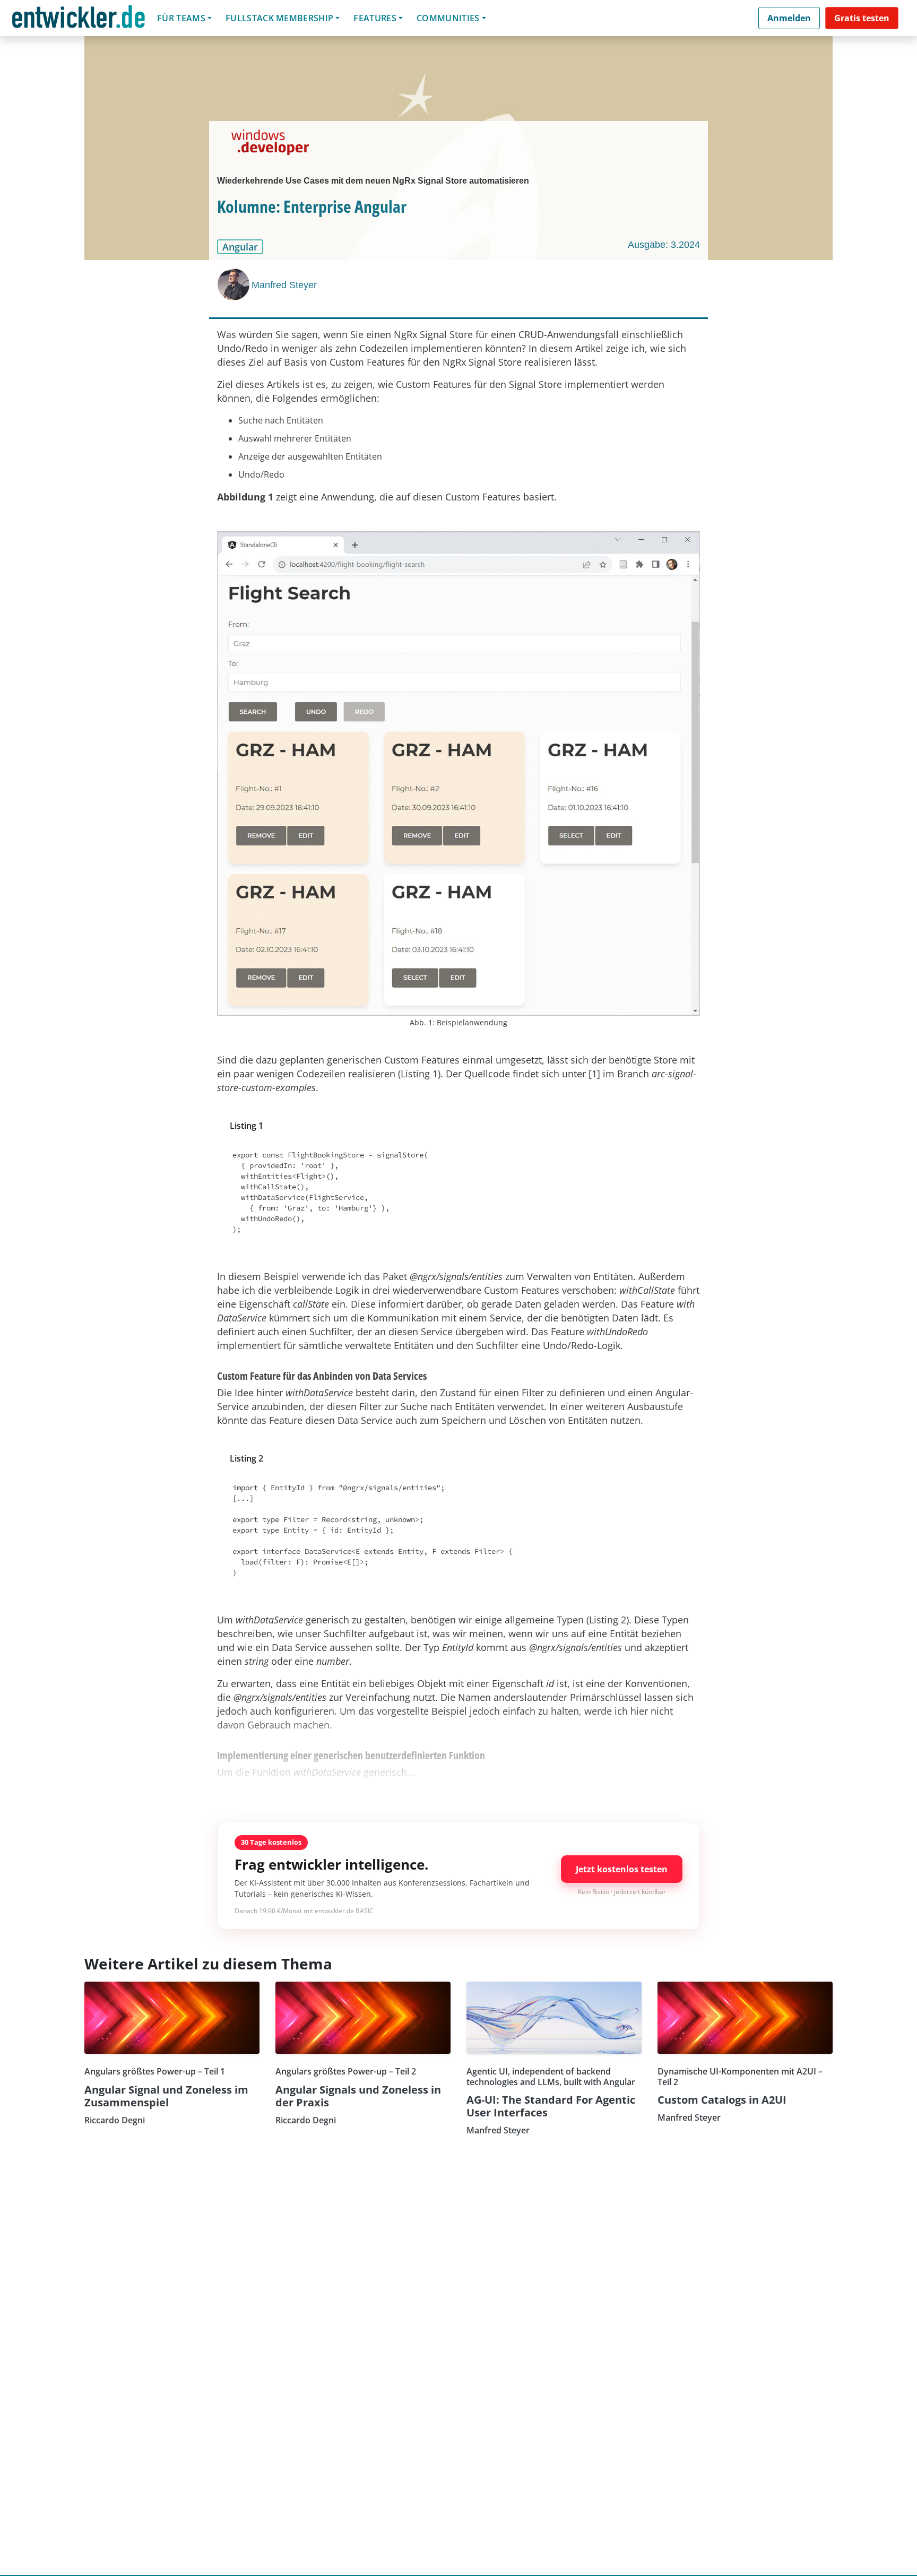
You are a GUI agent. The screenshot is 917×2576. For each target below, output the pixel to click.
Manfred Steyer (284, 285)
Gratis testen (862, 18)
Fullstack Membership (279, 18)
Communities (448, 18)
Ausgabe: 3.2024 (664, 245)
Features (375, 18)
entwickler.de (79, 20)
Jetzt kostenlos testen (622, 1869)
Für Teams (181, 18)
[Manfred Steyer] (235, 284)
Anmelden (789, 18)
